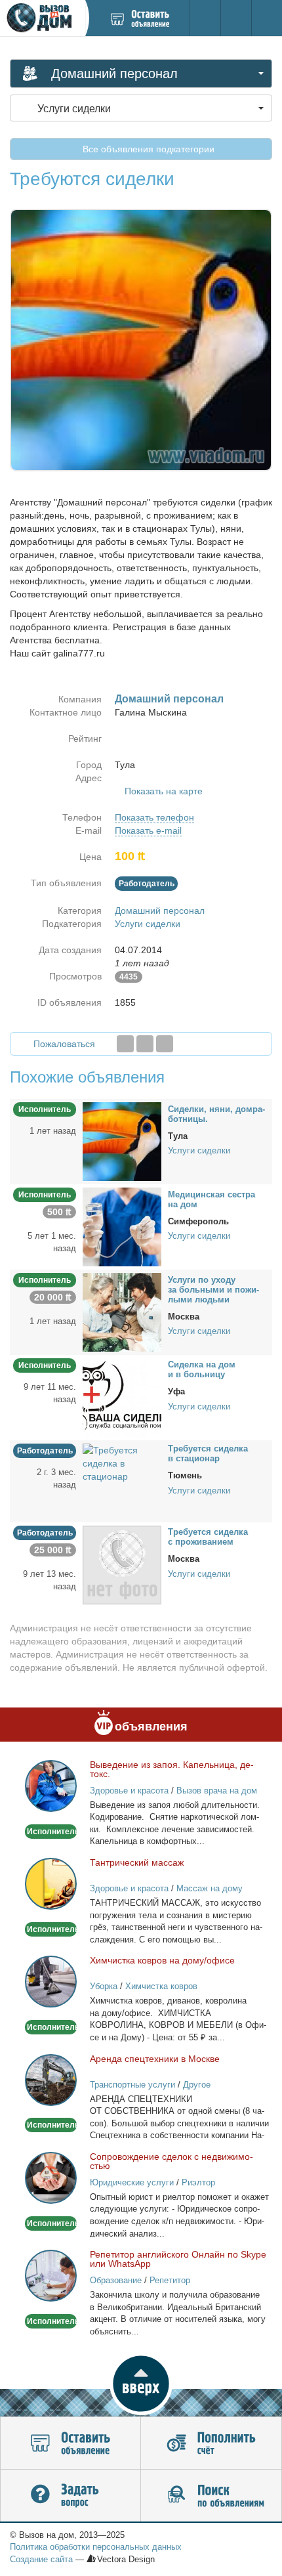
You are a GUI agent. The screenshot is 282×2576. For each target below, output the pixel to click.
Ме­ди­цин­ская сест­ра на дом (211, 1199)
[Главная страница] (42, 18)
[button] (141, 2384)
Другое (197, 2085)
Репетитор (170, 2280)
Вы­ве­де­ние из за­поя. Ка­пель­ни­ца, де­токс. (172, 1769)
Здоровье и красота (129, 1791)
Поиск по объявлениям (211, 2496)
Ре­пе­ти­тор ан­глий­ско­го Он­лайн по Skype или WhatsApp (178, 2259)
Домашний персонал (160, 911)
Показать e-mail (148, 830)
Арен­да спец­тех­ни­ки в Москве (155, 2059)
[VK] (165, 1044)
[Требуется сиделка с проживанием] (122, 1564)
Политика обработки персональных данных (96, 2547)
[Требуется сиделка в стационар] (122, 1463)
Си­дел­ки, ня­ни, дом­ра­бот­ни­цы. (216, 1114)
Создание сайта (41, 2559)
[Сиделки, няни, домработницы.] (122, 1141)
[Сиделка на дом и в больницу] (122, 1397)
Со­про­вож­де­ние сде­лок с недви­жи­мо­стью (171, 2161)
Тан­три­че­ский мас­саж (137, 1862)
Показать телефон (154, 817)
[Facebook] (125, 1044)
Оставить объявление (70, 2443)
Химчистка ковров (161, 1986)
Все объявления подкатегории (147, 149)
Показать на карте (164, 791)
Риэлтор (198, 2182)
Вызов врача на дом (217, 1791)
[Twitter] (145, 1044)
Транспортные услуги (132, 2085)
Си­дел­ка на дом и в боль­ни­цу (202, 1369)
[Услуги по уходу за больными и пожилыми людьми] (122, 1312)
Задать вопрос (70, 2496)
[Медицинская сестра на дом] (122, 1226)
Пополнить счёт (211, 2443)
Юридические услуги (132, 2182)
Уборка (104, 1986)
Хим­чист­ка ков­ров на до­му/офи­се (162, 1960)
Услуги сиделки (148, 924)
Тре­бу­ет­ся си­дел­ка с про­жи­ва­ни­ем (208, 1537)
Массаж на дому (210, 1888)
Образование (116, 2280)
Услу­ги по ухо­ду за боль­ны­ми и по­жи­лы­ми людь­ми (213, 1290)
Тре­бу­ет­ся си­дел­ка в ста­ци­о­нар (208, 1453)
